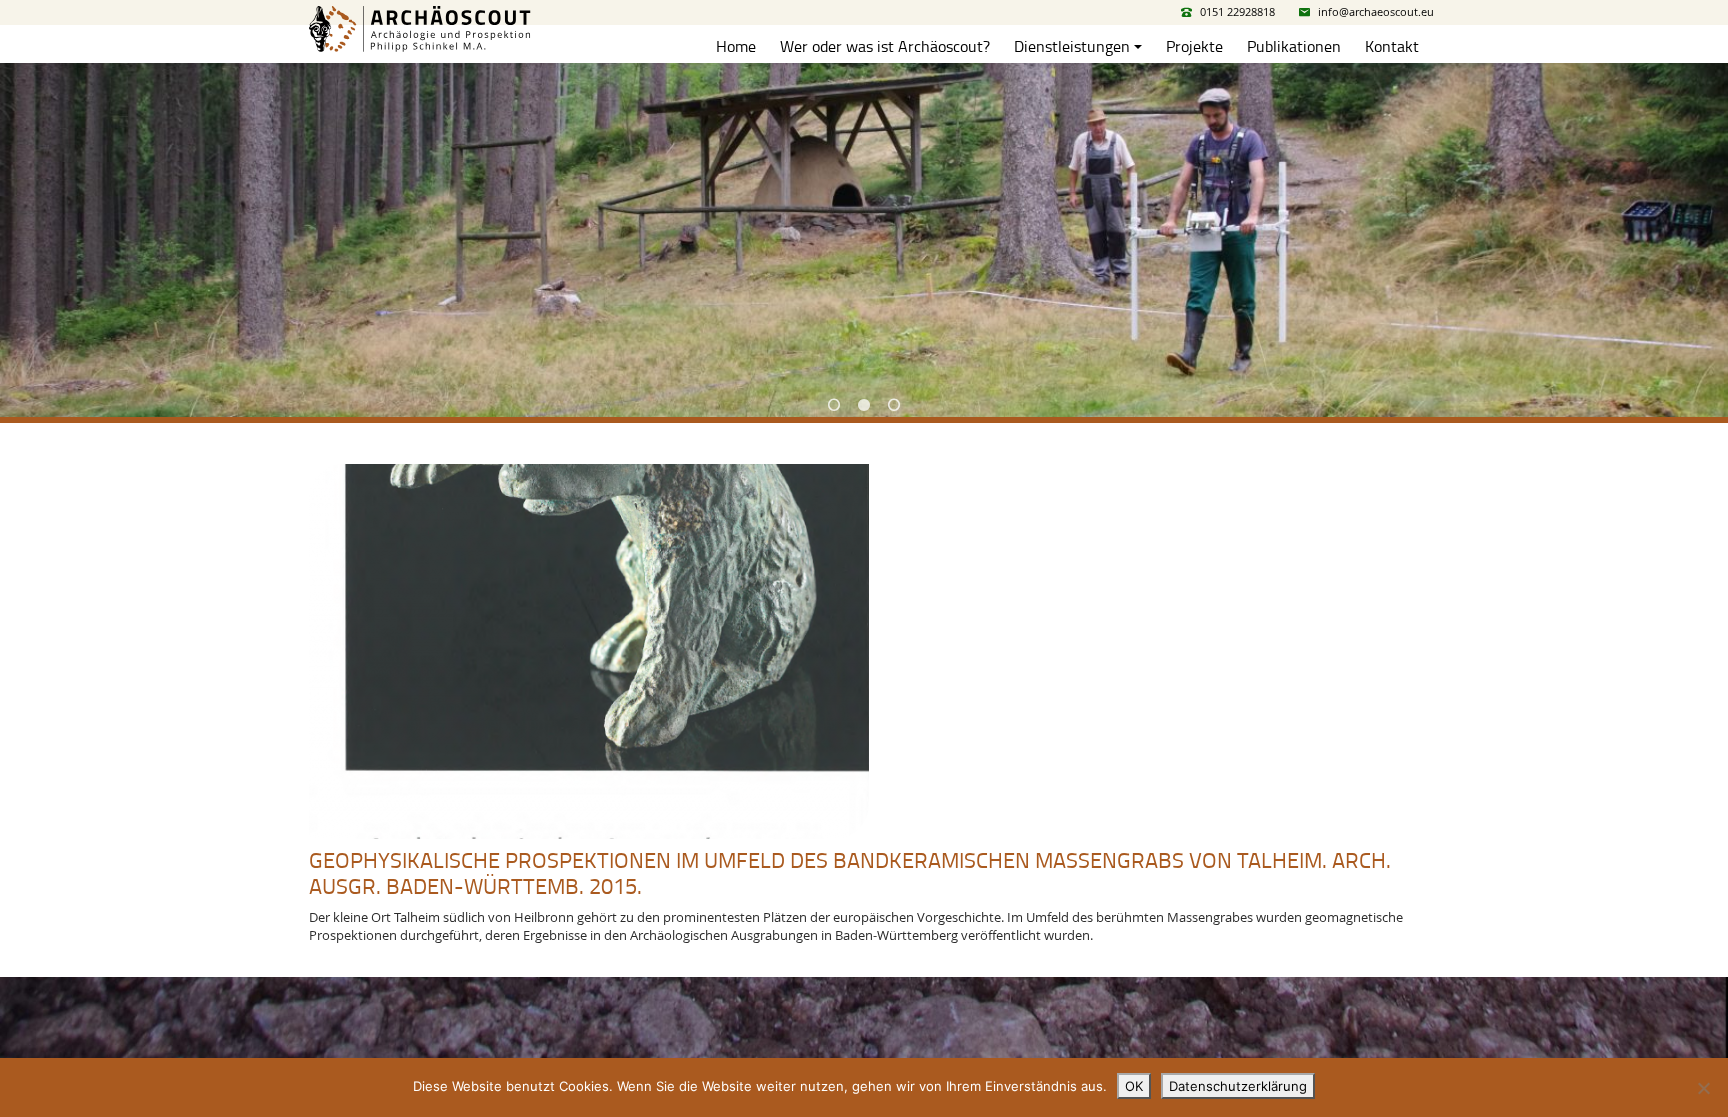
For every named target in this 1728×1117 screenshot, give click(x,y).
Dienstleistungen (1072, 46)
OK (1134, 1086)
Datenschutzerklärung (1238, 1086)
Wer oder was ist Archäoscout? (885, 46)
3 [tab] (894, 405)
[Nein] (1703, 1088)
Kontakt (1392, 46)
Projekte (1194, 46)
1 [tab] (834, 405)
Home (736, 46)
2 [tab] (864, 405)
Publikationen (1294, 46)
